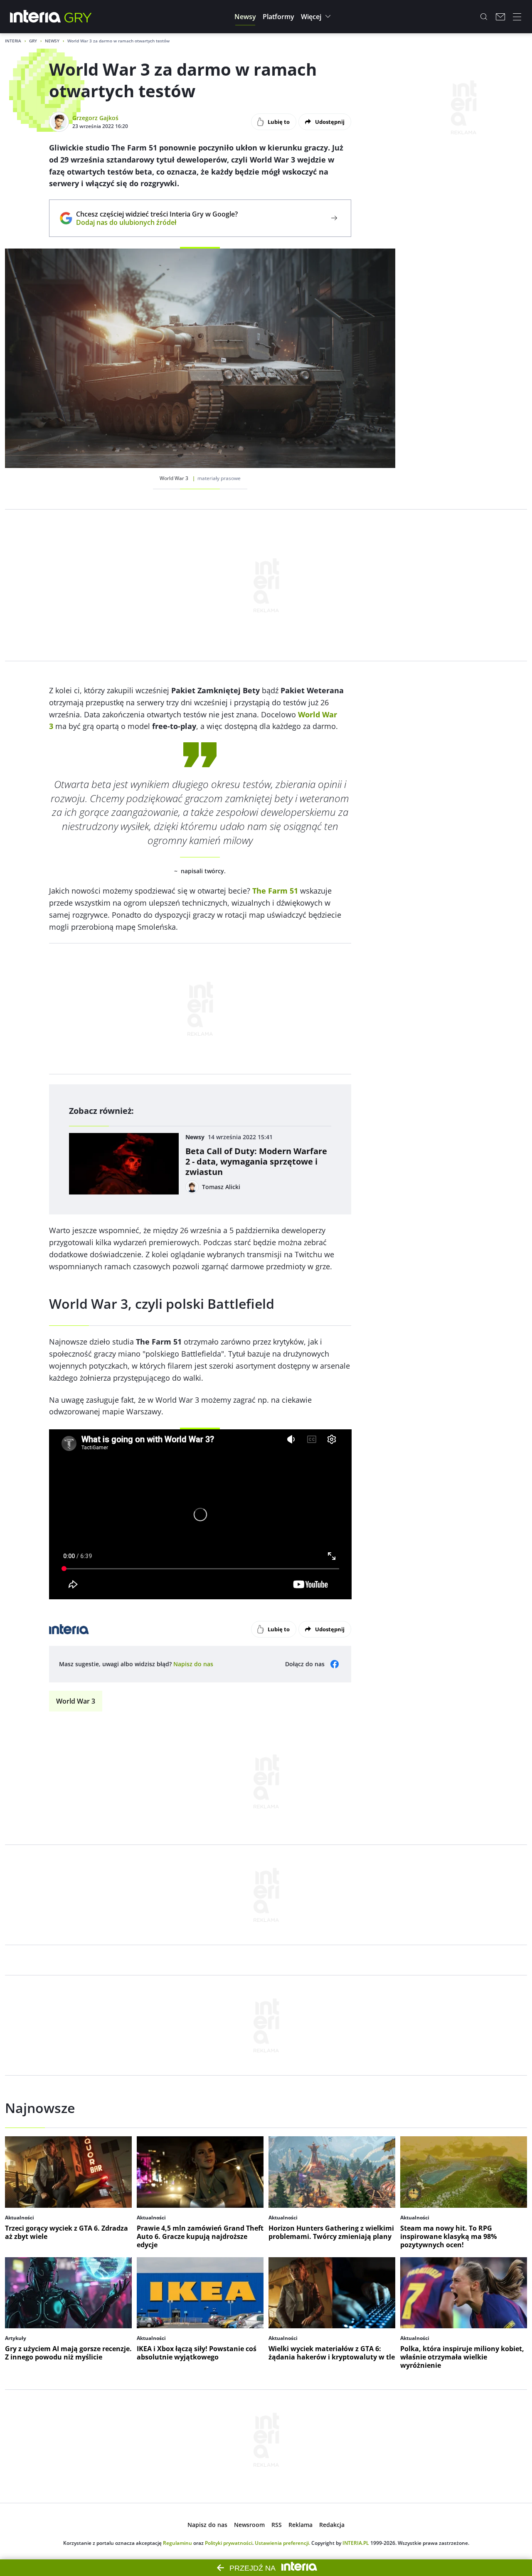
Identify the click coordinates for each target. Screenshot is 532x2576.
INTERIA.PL (356, 2543)
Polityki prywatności (229, 2543)
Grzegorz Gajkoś (95, 118)
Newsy (52, 41)
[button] (245, 17)
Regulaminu (177, 2543)
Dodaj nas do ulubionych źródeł (157, 222)
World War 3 (76, 1701)
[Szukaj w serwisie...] (484, 17)
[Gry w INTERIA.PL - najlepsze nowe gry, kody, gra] (78, 17)
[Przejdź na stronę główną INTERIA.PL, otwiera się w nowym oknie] (36, 17)
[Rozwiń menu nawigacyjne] (517, 17)
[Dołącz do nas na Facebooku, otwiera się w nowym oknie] (335, 1664)
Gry (33, 41)
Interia (13, 41)
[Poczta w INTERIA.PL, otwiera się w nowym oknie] (500, 17)
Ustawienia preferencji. (282, 2543)
